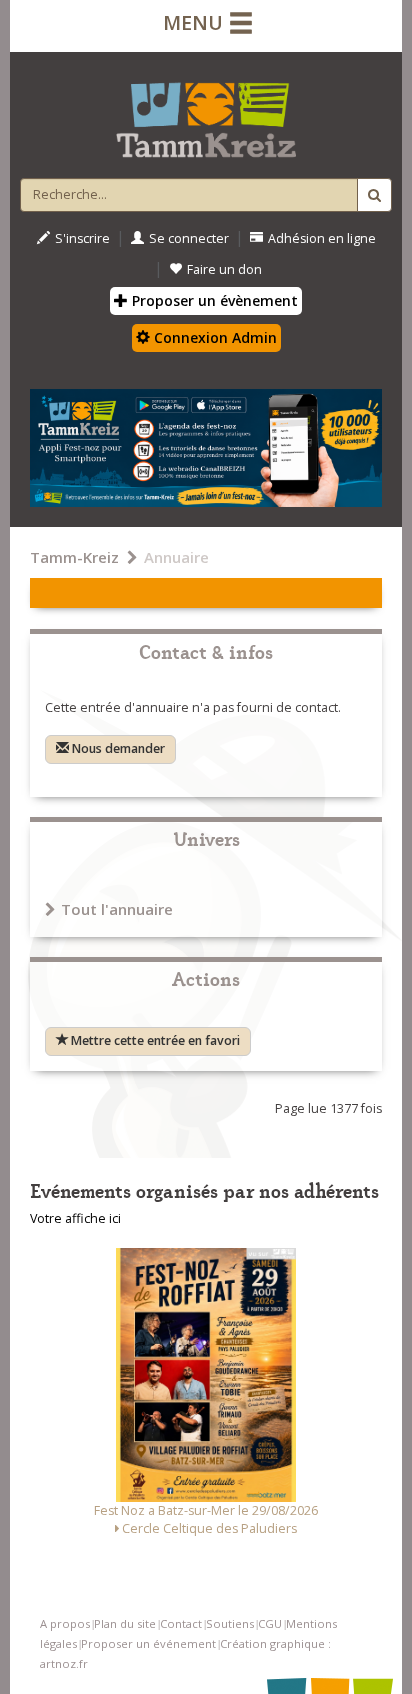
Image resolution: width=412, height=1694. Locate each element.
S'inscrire (82, 238)
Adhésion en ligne (322, 238)
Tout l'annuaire (117, 909)
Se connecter (189, 238)
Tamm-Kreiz (74, 557)
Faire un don (224, 269)
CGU (270, 1623)
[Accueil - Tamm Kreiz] (206, 112)
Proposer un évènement (213, 300)
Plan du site (125, 1623)
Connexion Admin (213, 337)
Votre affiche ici (75, 1218)
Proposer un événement (148, 1643)
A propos (65, 1623)
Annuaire (176, 557)
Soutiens (230, 1623)
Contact (181, 1623)
